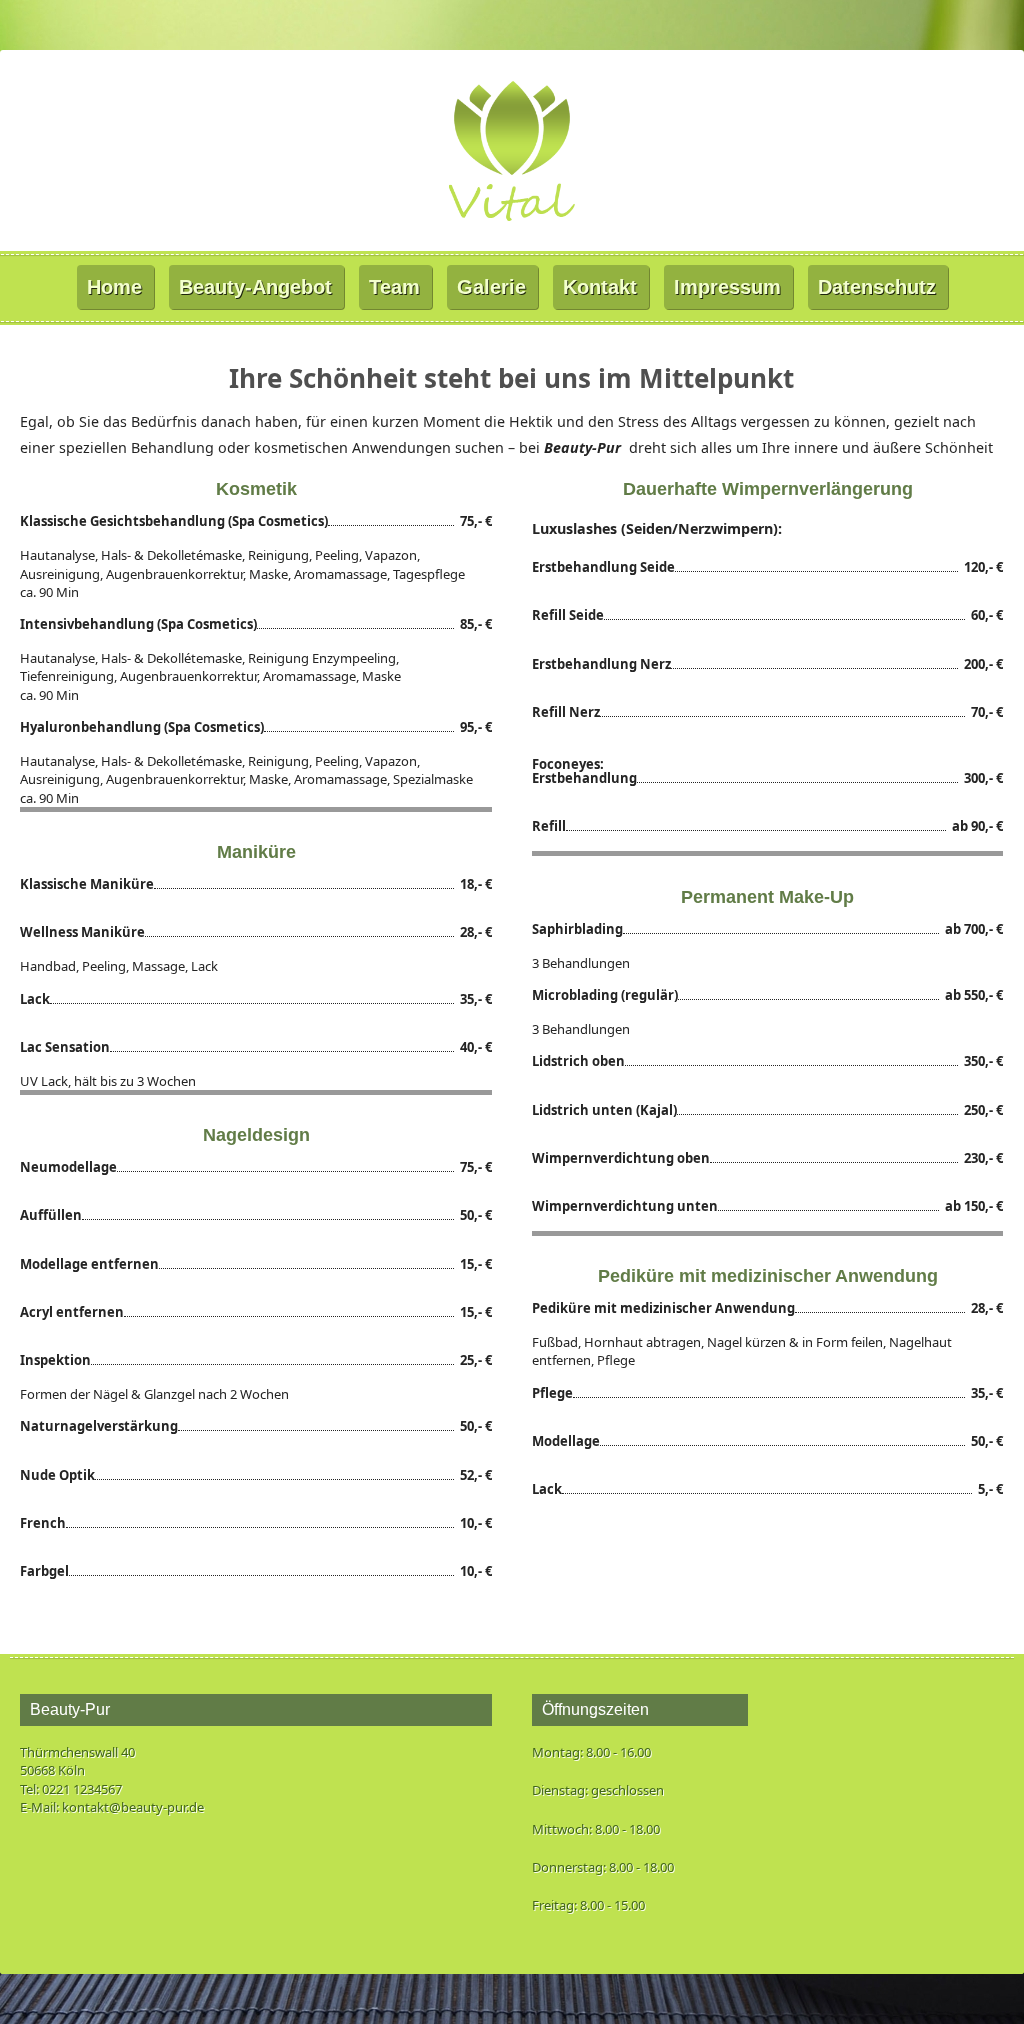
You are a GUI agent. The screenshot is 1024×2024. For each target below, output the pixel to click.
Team (394, 287)
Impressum (727, 287)
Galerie (491, 287)
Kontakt (600, 287)
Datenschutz (877, 287)
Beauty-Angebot (255, 287)
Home (114, 287)
